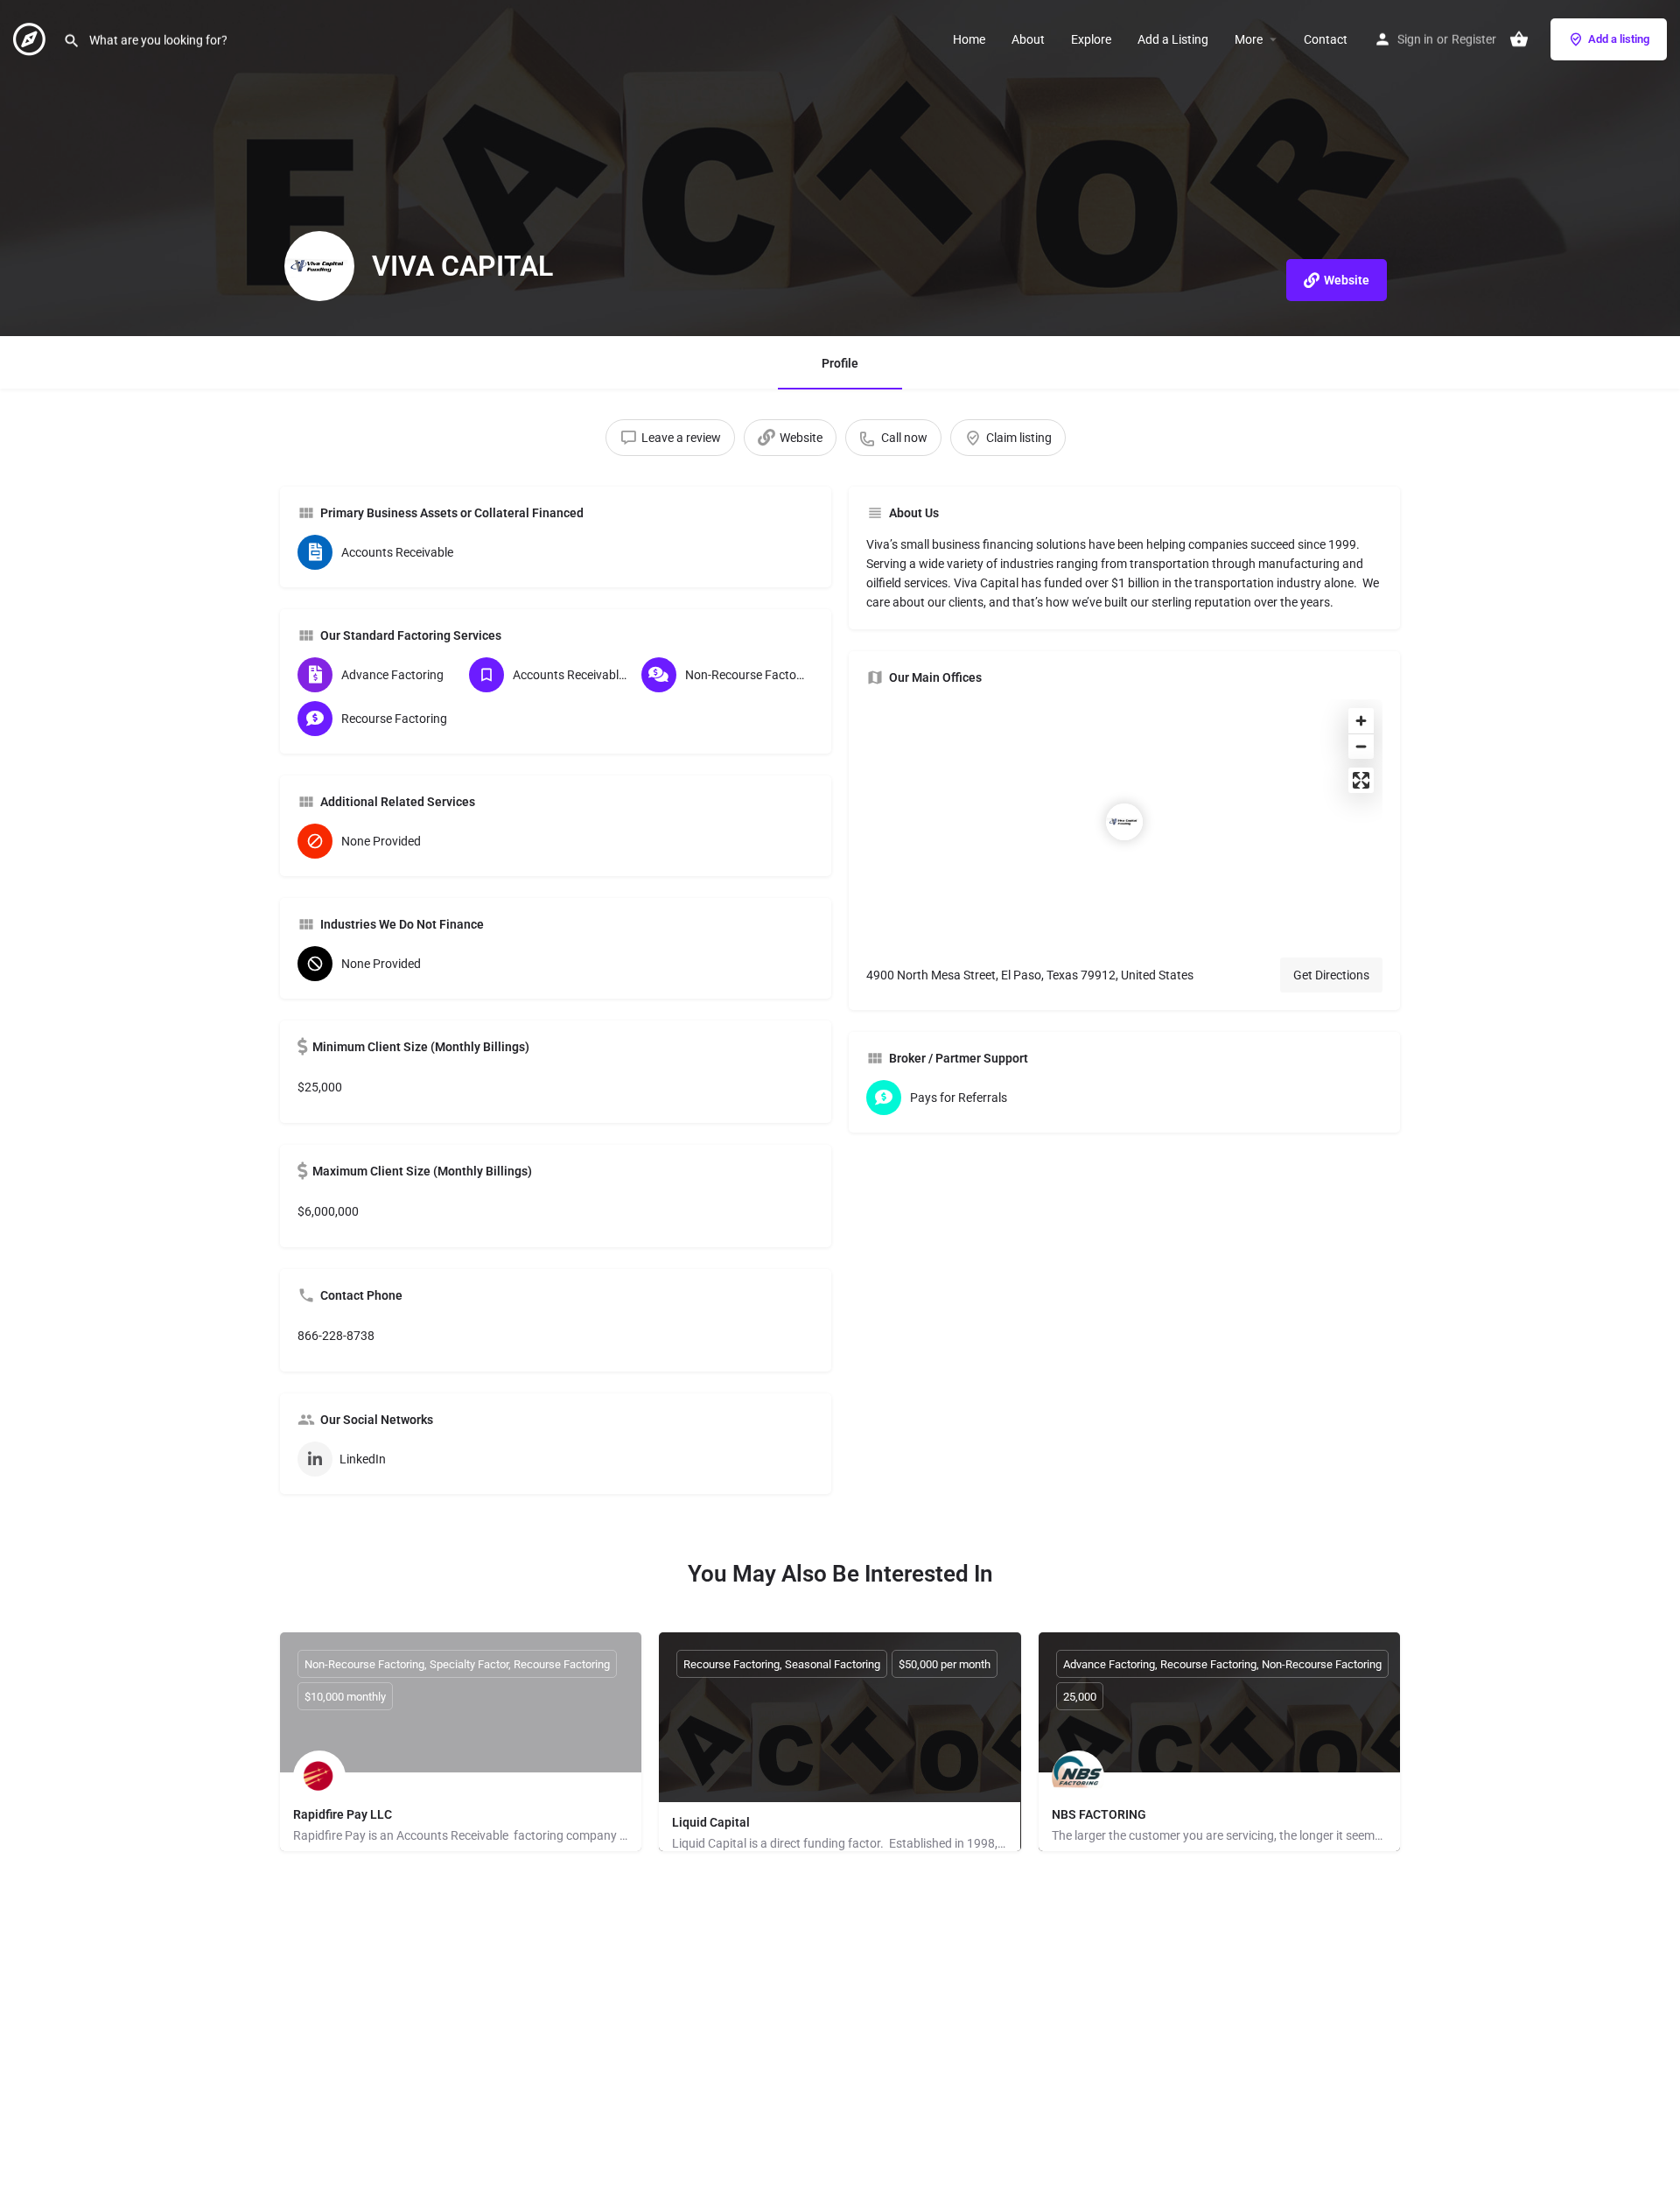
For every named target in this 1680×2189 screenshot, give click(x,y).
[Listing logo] (319, 266)
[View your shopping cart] (1519, 39)
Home (969, 39)
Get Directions (1331, 975)
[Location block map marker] (1124, 822)
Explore (1091, 39)
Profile (840, 363)
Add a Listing (1173, 39)
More (1249, 39)
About (1028, 39)
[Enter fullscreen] (1361, 780)
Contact (1326, 39)
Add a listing (1619, 39)
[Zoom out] (1361, 746)
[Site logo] (31, 38)
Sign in (1415, 39)
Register (1474, 39)
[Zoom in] (1361, 721)
